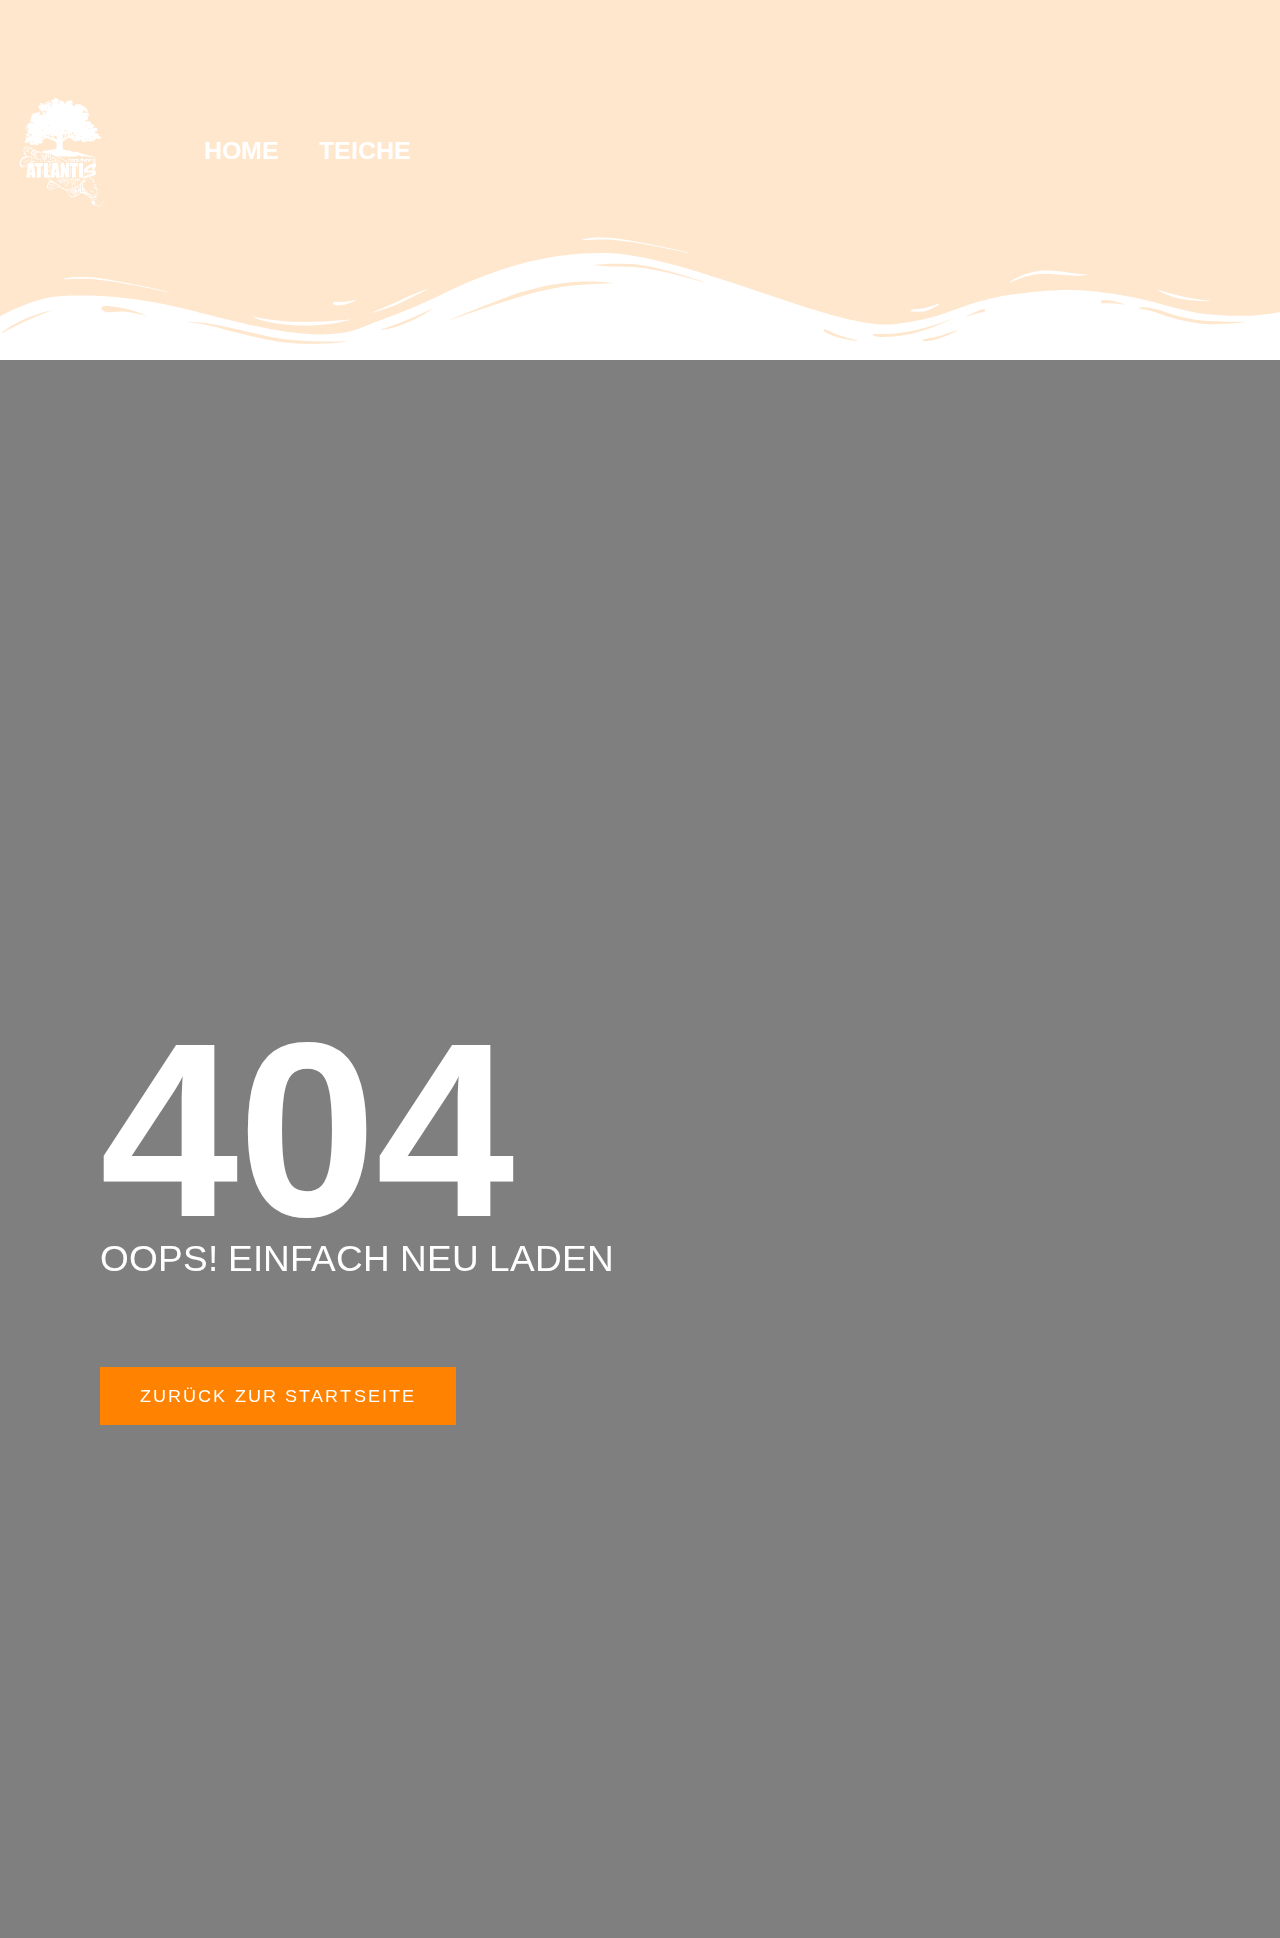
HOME (241, 150)
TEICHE (365, 150)
